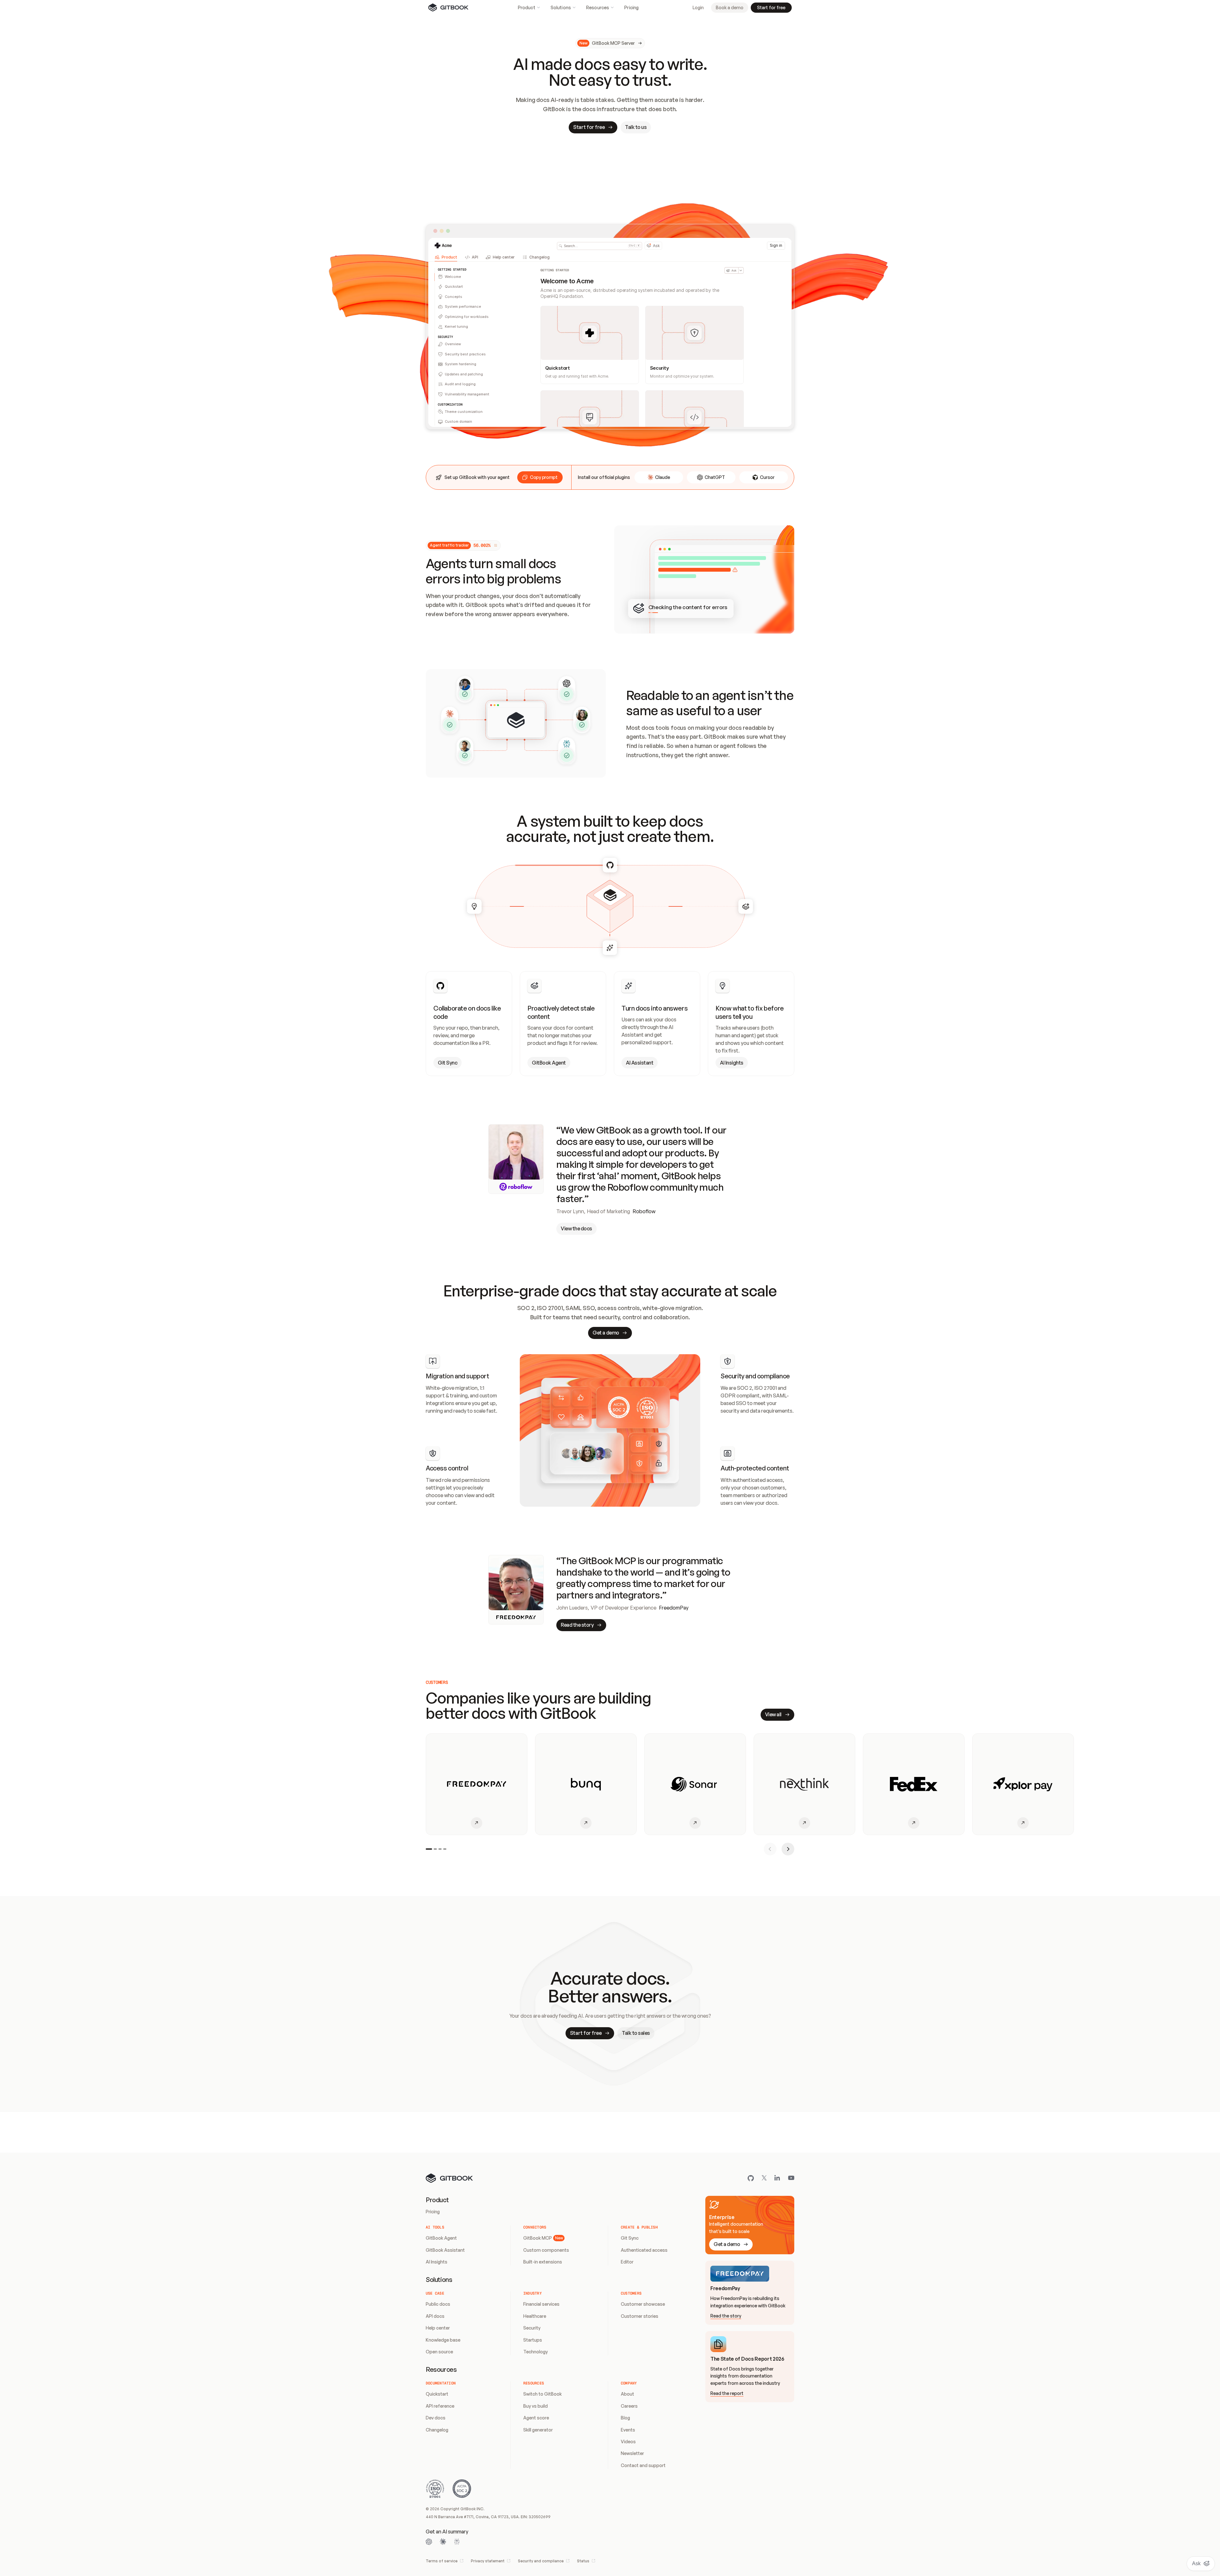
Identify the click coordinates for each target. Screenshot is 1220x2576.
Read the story (726, 2316)
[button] (540, 477)
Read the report (727, 2393)
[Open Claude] (443, 2542)
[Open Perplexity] (457, 2542)
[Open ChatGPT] (429, 2542)
